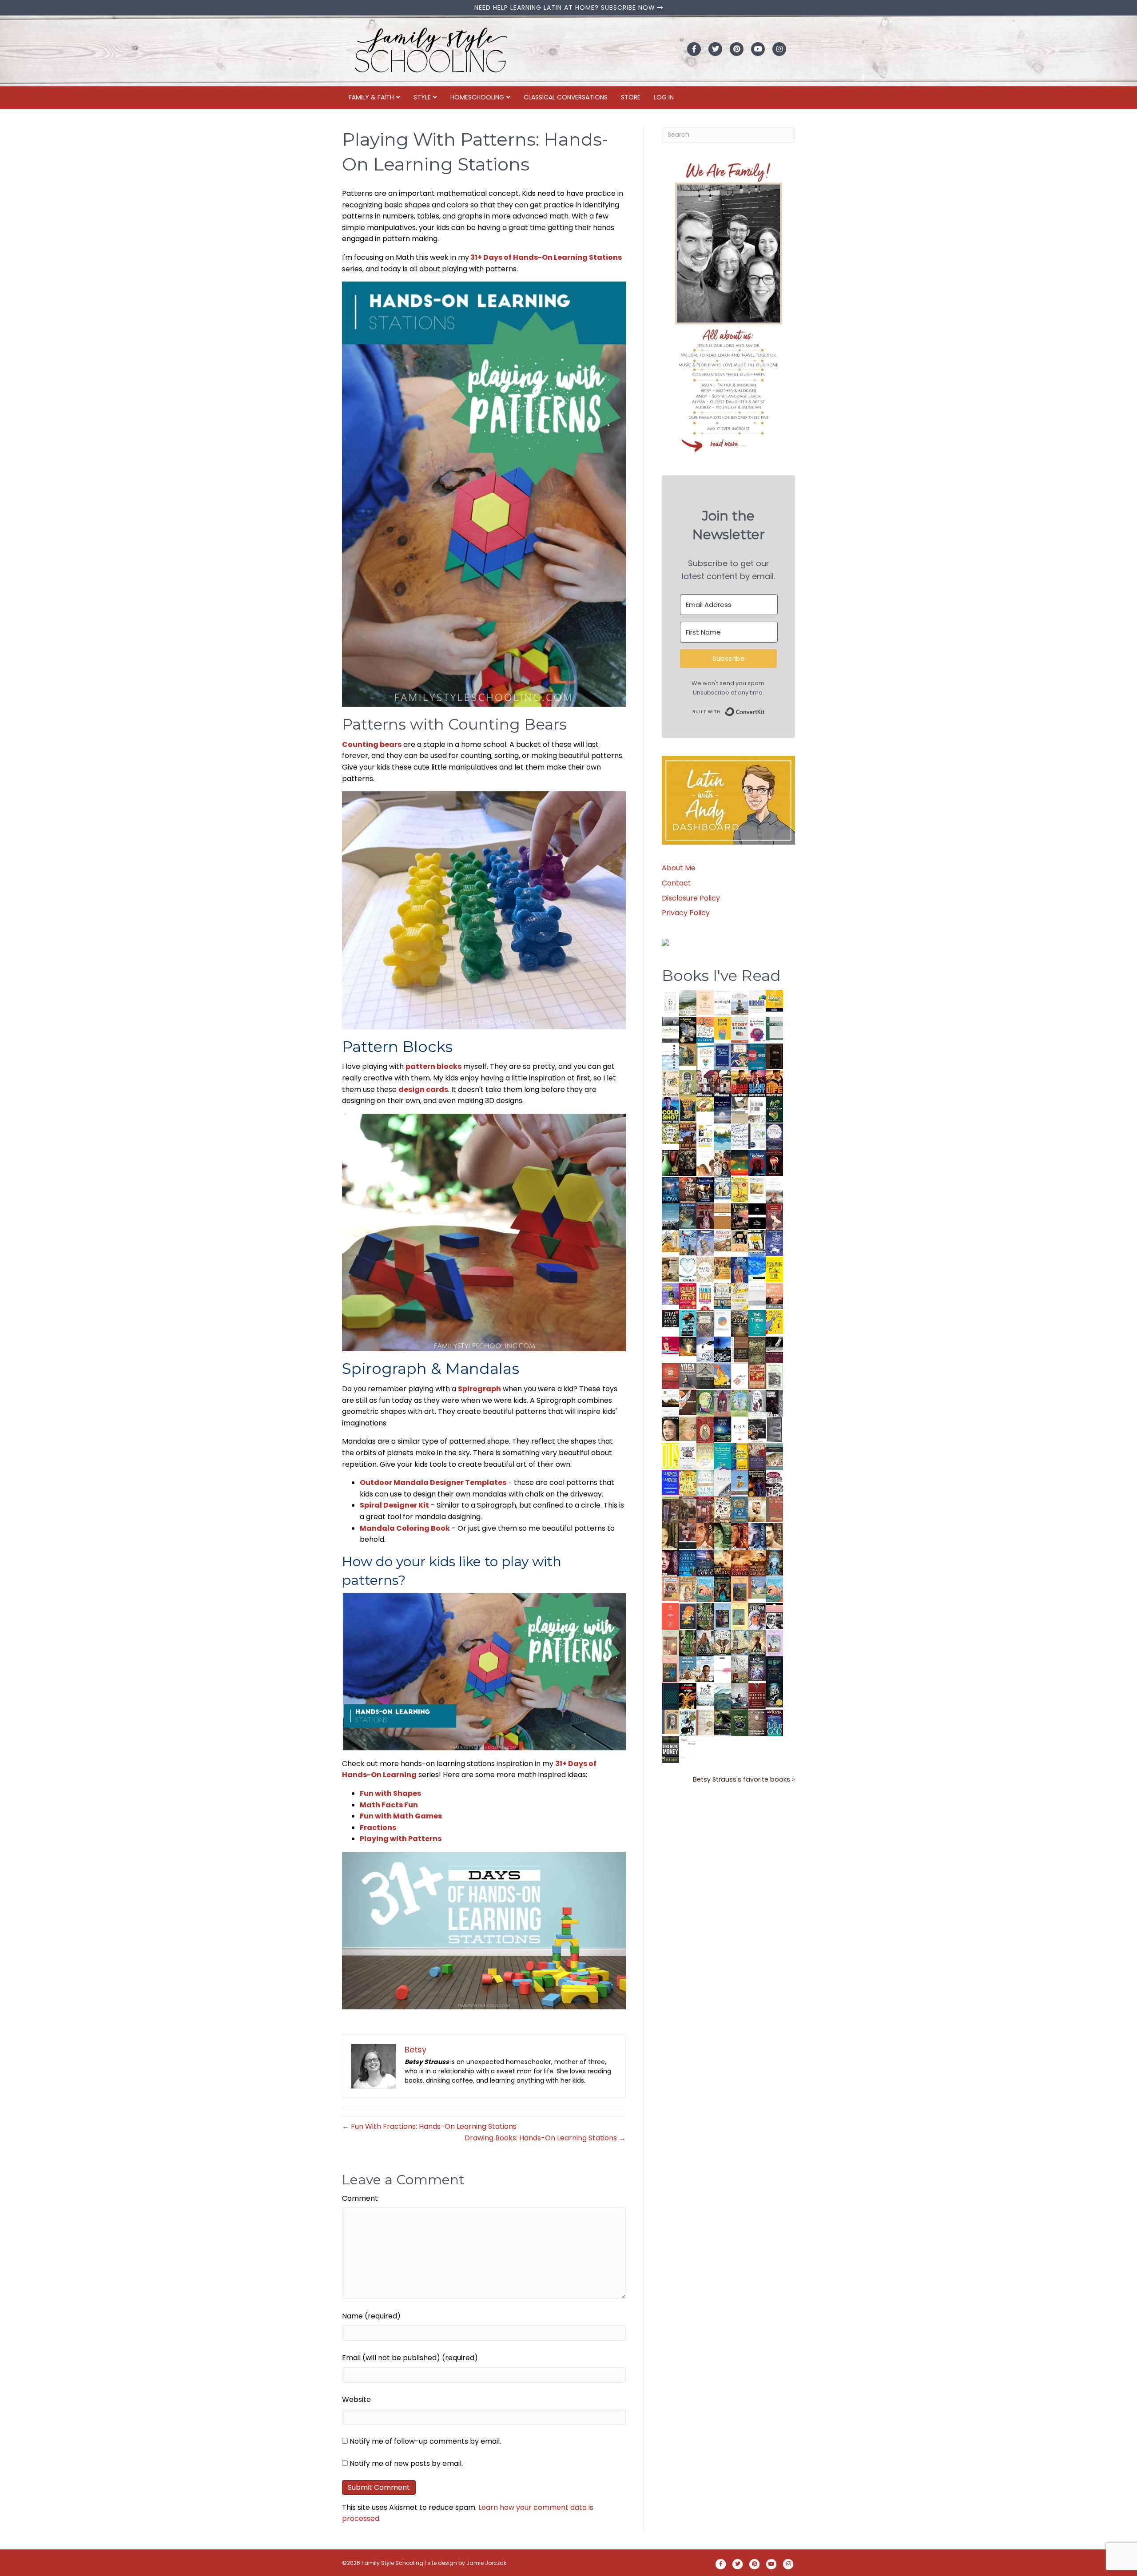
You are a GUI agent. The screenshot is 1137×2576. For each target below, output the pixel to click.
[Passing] (688, 1536)
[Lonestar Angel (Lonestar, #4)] (705, 1562)
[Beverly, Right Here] (670, 1428)
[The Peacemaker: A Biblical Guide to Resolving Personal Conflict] (705, 1482)
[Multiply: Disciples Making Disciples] (740, 1375)
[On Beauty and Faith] (722, 1320)
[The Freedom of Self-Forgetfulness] (757, 1723)
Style (422, 97)
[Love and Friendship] (722, 1216)
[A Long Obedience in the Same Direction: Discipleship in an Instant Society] (670, 1403)
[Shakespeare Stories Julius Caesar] (757, 1403)
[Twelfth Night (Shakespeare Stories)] (740, 1403)
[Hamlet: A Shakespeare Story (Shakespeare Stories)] (722, 1403)
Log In (664, 97)
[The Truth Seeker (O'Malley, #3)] (757, 1536)
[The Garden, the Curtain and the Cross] (670, 1133)
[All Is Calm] (688, 1562)
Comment (360, 2198)
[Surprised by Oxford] (670, 1217)
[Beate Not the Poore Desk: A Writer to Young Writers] (774, 1350)
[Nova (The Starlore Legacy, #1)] (670, 1190)
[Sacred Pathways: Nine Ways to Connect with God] (740, 1323)
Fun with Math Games (401, 1816)
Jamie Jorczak (486, 2563)
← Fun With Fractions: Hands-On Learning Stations (429, 2126)
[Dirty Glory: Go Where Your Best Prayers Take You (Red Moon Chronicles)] (757, 1163)
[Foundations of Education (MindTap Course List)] (688, 1054)
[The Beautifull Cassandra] (757, 1216)
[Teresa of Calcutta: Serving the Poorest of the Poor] (757, 1616)
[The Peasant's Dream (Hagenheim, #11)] (705, 1642)
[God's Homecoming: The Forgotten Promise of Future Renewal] (688, 1003)
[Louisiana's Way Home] (688, 1428)
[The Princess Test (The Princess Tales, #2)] (670, 1671)
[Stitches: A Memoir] (740, 1240)
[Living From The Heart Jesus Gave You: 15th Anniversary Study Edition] (757, 1136)
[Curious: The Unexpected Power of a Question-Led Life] (670, 1456)
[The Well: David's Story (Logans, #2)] (688, 1509)
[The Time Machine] (705, 1243)
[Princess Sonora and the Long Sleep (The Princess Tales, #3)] (670, 1645)
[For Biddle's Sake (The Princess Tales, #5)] (722, 1617)
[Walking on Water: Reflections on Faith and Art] (757, 1268)
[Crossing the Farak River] (688, 1616)
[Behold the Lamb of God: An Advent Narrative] (722, 1429)
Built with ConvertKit (765, 710)
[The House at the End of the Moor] (740, 1669)
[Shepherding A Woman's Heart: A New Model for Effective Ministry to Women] (670, 1376)
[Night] (670, 1030)
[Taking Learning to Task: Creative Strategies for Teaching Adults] (740, 1456)
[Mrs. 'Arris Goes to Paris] (740, 1269)
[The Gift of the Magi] (705, 1430)
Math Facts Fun (389, 1805)
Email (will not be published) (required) (410, 2358)
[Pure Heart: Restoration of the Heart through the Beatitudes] (688, 1270)
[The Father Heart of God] (688, 1190)
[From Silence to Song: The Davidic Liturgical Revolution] (722, 1057)
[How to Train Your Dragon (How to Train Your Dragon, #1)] (774, 1509)
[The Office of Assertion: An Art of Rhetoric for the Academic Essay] (757, 1456)
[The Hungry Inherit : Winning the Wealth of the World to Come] (740, 1217)
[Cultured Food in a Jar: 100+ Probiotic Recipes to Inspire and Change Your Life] (670, 1293)
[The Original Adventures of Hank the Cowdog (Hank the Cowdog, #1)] (688, 1137)
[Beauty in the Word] (774, 1456)
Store (631, 97)
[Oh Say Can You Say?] (774, 1321)
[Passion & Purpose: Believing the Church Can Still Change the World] (757, 1057)
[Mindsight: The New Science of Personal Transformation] (722, 1003)
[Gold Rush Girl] (740, 1642)
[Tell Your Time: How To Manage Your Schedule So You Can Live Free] (757, 1323)
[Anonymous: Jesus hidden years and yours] (740, 1162)
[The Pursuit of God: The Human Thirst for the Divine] (774, 1723)
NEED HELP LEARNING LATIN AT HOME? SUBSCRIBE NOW (566, 8)
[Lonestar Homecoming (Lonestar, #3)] (722, 1562)
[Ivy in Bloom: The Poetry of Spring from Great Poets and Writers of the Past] (705, 1694)
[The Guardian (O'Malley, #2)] (774, 1536)
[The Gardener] (670, 1240)
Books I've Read (721, 976)
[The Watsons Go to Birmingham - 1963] (774, 1483)
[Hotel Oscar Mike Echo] (722, 1163)
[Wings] (688, 1242)
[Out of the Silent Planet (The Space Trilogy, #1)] (722, 1722)
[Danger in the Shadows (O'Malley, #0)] (670, 1536)
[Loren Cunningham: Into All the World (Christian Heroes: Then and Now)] (757, 1376)
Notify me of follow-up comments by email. (425, 2441)
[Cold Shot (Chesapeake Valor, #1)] (670, 1110)
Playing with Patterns (401, 1839)
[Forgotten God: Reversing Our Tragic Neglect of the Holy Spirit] (688, 1402)
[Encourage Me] (688, 1216)
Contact (676, 883)
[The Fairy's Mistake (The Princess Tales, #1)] (774, 1643)
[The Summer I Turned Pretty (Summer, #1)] (705, 1163)
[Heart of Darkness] (670, 1696)
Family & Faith (371, 97)
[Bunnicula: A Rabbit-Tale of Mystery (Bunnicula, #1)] (705, 1216)
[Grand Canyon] (722, 1240)
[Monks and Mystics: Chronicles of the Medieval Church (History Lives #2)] (688, 1669)
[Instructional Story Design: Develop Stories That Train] (740, 1030)
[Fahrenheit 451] (688, 1696)
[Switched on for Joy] (740, 1056)
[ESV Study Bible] (740, 1428)
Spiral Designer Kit (394, 1505)
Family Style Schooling (393, 2563)
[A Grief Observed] (705, 1030)
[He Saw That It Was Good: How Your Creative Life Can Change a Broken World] (688, 1323)
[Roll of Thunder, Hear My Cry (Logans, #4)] (757, 1484)
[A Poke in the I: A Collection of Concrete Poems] (670, 1345)
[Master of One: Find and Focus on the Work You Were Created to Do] (705, 1269)
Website (356, 2399)
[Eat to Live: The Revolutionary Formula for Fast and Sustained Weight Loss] (705, 1296)
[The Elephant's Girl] (722, 1642)
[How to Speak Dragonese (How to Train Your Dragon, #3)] (722, 1509)
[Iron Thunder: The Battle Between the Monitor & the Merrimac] (670, 1268)
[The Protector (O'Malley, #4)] (740, 1536)
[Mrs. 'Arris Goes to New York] (722, 1268)
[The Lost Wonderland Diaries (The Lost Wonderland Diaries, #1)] (757, 1668)
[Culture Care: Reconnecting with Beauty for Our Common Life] (774, 1429)
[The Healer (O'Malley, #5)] (722, 1536)
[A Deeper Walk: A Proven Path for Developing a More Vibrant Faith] (688, 1109)
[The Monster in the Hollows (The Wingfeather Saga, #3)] (740, 1722)
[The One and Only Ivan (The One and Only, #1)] (774, 1695)
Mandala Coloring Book (405, 1528)
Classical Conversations (566, 97)
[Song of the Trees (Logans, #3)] (670, 1509)
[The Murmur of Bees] (688, 1482)
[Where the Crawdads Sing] (774, 1296)
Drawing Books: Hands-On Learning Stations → (545, 2138)
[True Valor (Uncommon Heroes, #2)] (705, 1083)
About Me (679, 868)
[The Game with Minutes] (688, 1163)
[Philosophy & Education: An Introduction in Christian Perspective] (774, 1028)
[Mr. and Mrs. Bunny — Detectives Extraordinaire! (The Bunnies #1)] (722, 1188)
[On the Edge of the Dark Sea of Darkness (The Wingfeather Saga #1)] (757, 1642)
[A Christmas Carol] (757, 1430)
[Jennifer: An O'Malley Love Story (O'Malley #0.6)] (757, 1509)
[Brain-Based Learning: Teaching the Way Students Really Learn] (757, 1029)
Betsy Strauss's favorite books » (744, 1779)
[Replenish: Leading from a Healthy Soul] (670, 1056)
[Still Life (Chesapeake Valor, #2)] (774, 1083)
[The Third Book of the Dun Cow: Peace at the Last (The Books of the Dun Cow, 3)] (705, 1349)
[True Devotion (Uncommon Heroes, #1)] (722, 1083)
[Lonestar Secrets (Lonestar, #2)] (740, 1562)
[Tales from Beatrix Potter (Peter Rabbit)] (757, 1188)
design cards (423, 1090)
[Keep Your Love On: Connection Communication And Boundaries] (774, 1163)
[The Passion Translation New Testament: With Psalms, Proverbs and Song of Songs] (774, 1056)
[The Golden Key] (774, 1376)
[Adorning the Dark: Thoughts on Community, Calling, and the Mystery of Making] (774, 1669)
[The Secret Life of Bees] (757, 1243)
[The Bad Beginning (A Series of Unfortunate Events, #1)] (670, 1721)
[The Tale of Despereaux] (705, 1722)
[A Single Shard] (670, 1162)
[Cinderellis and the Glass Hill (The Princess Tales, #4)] (740, 1616)
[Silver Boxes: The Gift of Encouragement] (774, 1242)
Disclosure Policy (691, 898)
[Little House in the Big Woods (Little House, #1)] (688, 1589)
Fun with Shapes (390, 1793)
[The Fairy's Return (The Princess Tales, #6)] (740, 1591)
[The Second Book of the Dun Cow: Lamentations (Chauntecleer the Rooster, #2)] (722, 1349)
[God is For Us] (670, 1003)
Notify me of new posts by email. (406, 2463)
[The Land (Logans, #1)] (705, 1510)
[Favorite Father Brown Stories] (705, 1323)
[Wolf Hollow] (774, 1136)
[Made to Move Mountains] (722, 1696)
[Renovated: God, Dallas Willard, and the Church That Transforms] (774, 1109)
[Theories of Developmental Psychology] (740, 1004)
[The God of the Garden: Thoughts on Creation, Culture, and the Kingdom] (757, 1349)
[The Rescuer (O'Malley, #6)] (705, 1536)
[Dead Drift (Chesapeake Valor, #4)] (740, 1083)
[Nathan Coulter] (740, 1349)
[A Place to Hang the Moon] (688, 1083)
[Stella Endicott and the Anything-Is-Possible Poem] (705, 1589)
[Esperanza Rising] (740, 1482)
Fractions (378, 1828)
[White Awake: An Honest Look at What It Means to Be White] (722, 1482)
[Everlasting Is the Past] (705, 1375)
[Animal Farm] (722, 1670)
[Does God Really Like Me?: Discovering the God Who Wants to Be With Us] (722, 1110)
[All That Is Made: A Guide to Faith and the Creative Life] (757, 1294)
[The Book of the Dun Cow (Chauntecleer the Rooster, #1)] (722, 1376)
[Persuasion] (774, 1217)
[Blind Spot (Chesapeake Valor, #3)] (757, 1083)
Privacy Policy (686, 913)
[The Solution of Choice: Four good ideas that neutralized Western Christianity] (757, 1109)
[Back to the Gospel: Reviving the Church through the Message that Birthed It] (722, 1136)
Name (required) (371, 2316)
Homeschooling (477, 97)
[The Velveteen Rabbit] (740, 1189)
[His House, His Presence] (740, 1135)
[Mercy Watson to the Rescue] (757, 1587)
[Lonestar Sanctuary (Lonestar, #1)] (757, 1562)
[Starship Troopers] (774, 1404)
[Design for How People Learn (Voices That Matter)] (722, 1028)
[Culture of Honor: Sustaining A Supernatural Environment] (705, 1189)
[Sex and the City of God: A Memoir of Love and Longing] (774, 1189)
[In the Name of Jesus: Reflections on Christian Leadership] (705, 1455)
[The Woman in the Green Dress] (705, 1616)
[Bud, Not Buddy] (688, 1723)
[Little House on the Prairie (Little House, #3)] (670, 1588)
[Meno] (688, 1749)
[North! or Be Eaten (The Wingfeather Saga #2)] (722, 1589)
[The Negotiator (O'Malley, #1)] (670, 1563)
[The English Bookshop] (722, 1296)
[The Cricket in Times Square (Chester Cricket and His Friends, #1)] (688, 1031)
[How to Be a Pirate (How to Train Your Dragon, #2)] (740, 1510)
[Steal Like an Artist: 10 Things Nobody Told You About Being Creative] (670, 1318)
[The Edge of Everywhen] (774, 1562)
